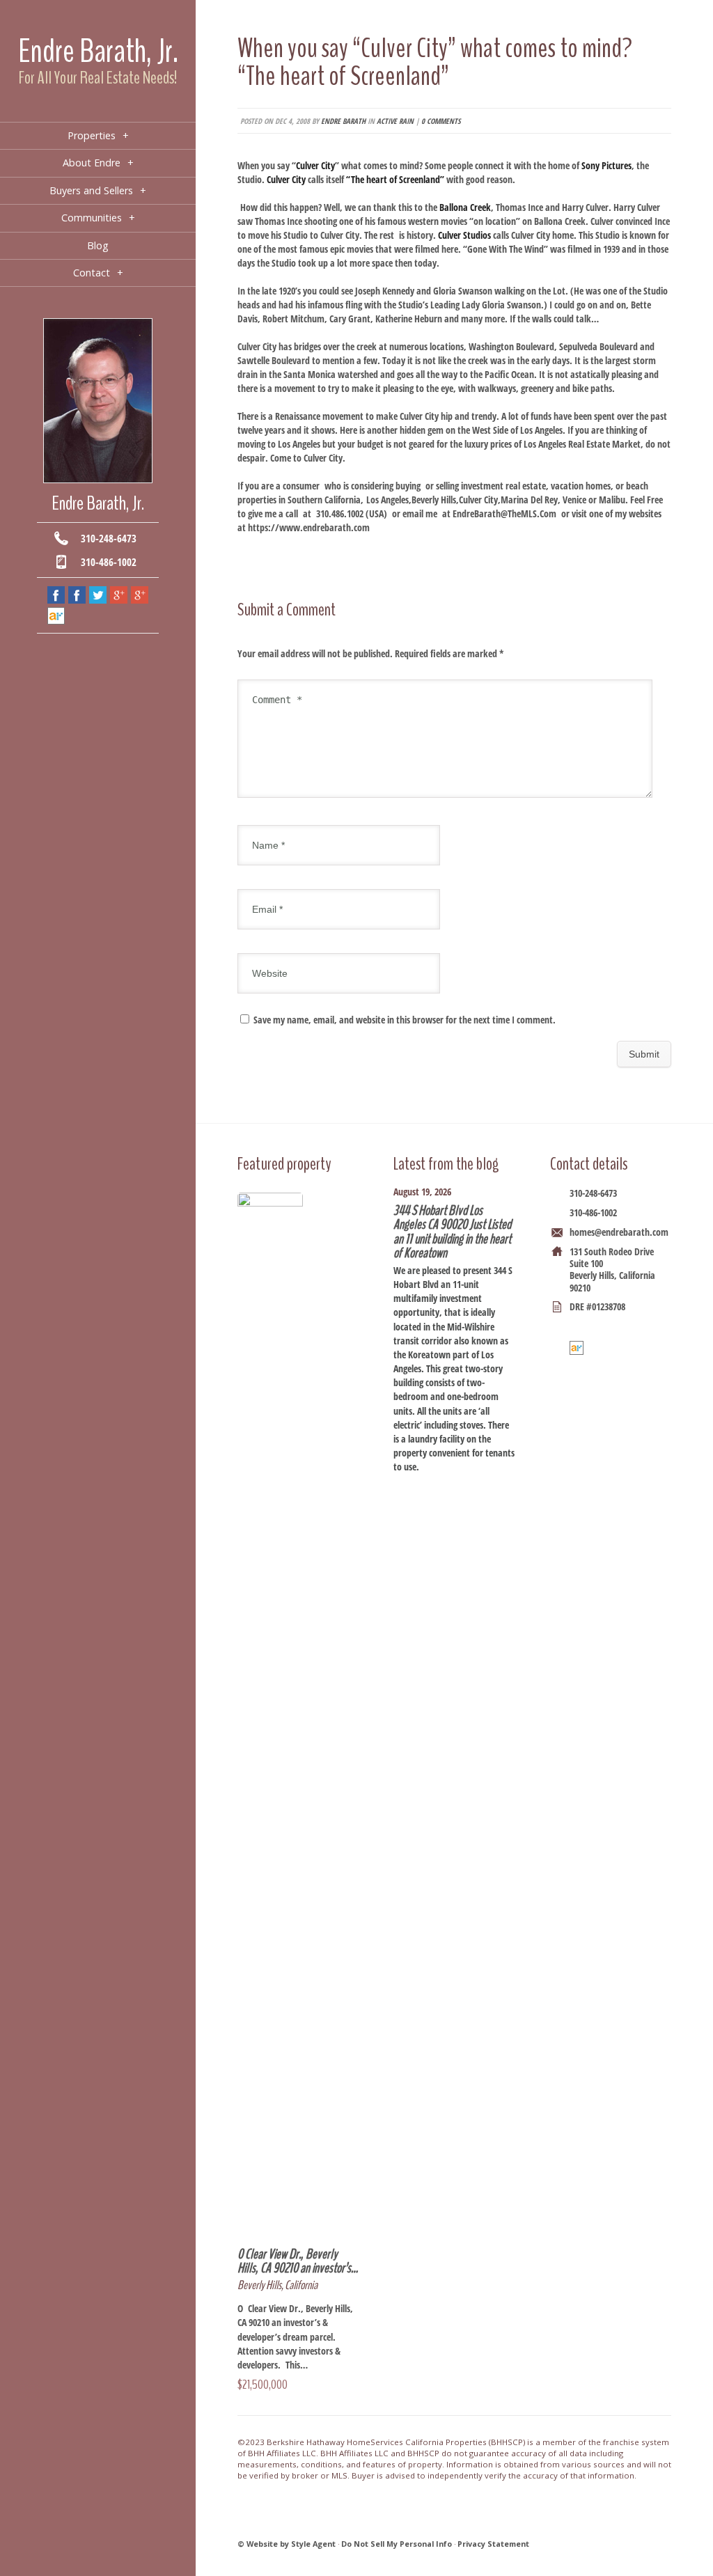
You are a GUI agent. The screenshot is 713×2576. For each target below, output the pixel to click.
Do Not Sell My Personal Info (397, 2544)
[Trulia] (119, 616)
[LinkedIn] (77, 616)
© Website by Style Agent (287, 2544)
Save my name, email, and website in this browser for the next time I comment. (405, 1020)
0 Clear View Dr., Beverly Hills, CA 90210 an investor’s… (298, 2261)
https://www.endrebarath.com (309, 527)
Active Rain (395, 121)
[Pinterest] (98, 616)
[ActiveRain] (56, 616)
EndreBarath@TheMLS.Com (504, 513)
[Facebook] (56, 595)
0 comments (441, 121)
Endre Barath (343, 121)
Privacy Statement (493, 2544)
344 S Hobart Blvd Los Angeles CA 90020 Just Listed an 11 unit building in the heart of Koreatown (452, 1231)
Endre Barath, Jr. (98, 51)
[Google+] (119, 595)
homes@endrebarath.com (619, 1232)
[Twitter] (98, 595)
